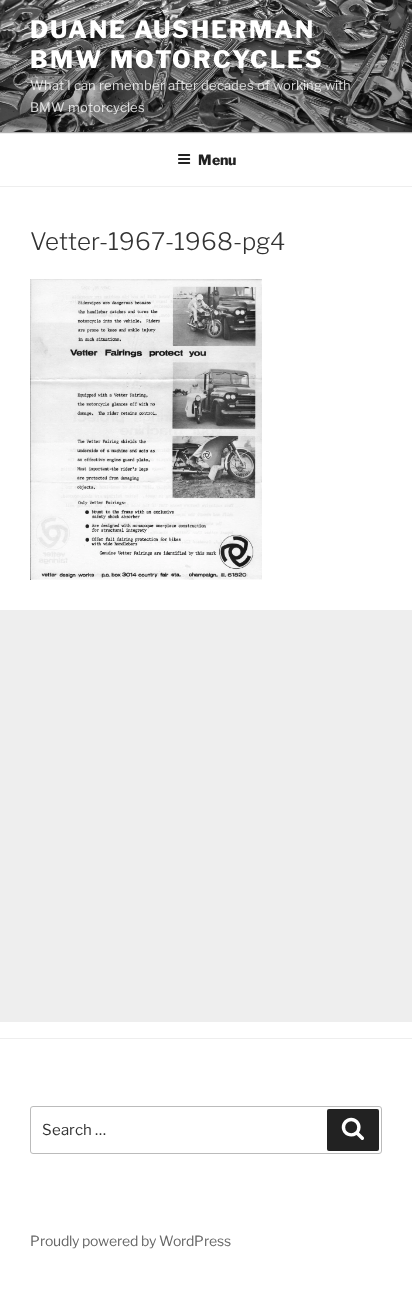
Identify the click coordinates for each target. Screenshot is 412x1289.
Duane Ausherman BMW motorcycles (177, 44)
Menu (217, 159)
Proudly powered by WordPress (130, 1240)
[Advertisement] (206, 816)
